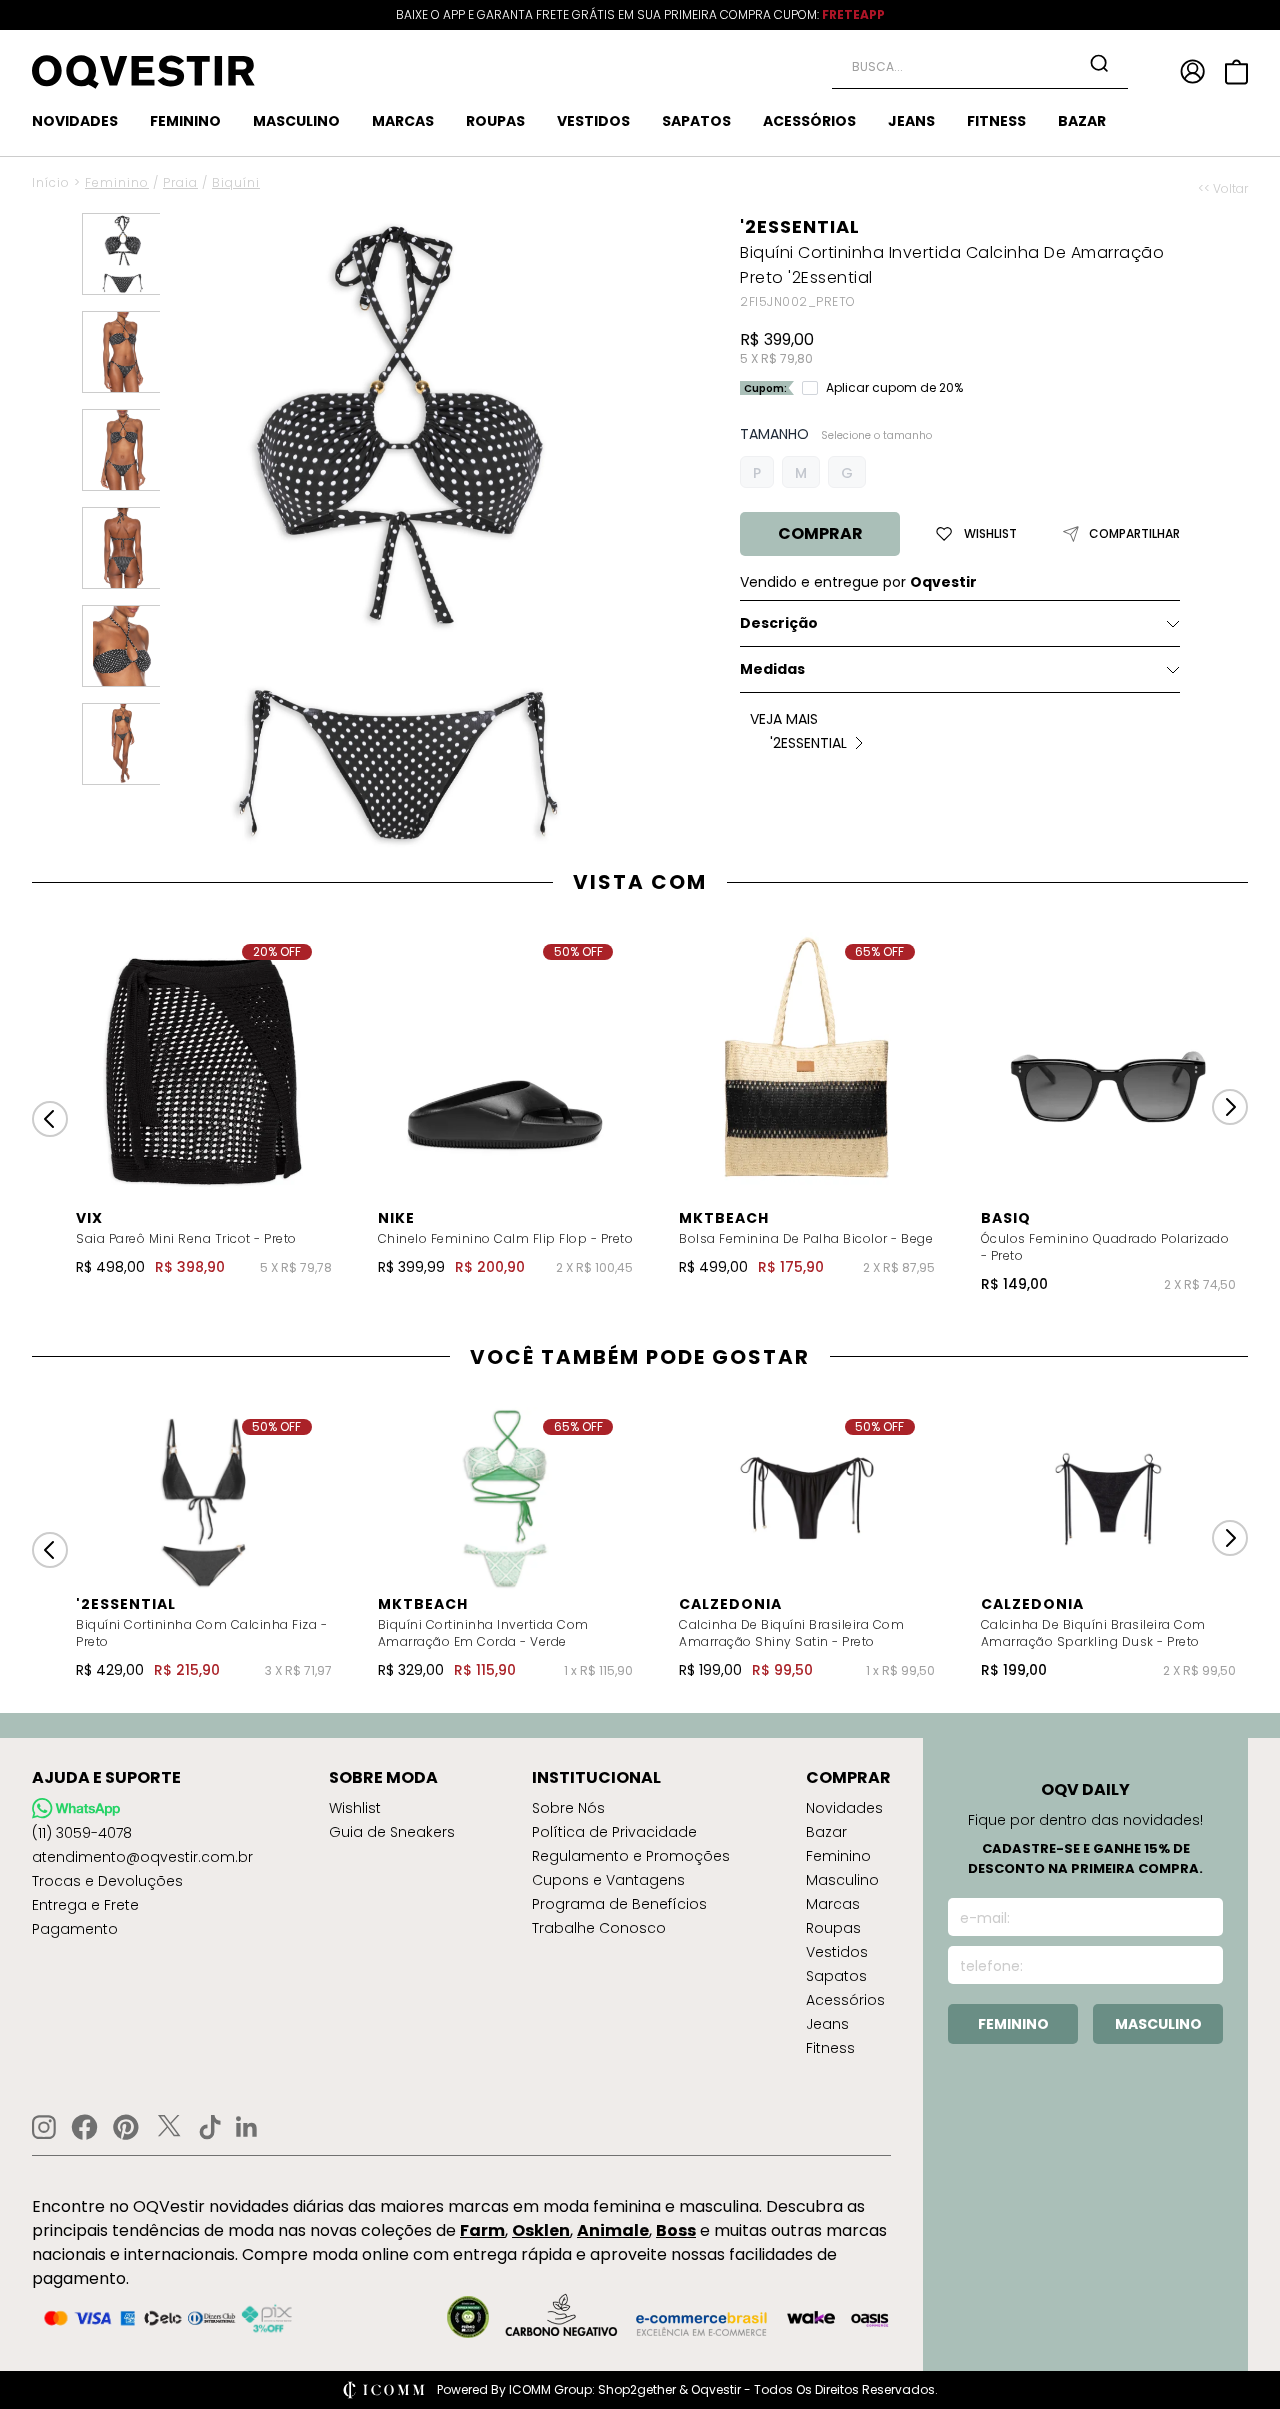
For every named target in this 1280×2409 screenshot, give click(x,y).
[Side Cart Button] (1236, 72)
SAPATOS (696, 121)
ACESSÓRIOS (809, 121)
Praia (180, 182)
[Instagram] (44, 2127)
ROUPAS (495, 121)
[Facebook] (84, 2127)
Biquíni (236, 182)
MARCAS (403, 121)
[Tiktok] (210, 2127)
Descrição (779, 623)
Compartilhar (1134, 534)
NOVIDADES (75, 121)
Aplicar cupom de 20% (894, 388)
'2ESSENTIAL (800, 226)
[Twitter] (169, 2127)
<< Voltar (1223, 189)
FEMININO (185, 121)
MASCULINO (296, 121)
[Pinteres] (126, 2127)
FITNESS (996, 121)
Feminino (117, 182)
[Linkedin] (247, 2127)
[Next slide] (1230, 1107)
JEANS (911, 121)
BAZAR (1082, 121)
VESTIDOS (593, 121)
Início (51, 182)
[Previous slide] (50, 1119)
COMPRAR (820, 533)
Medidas (772, 669)
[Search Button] (1099, 63)
